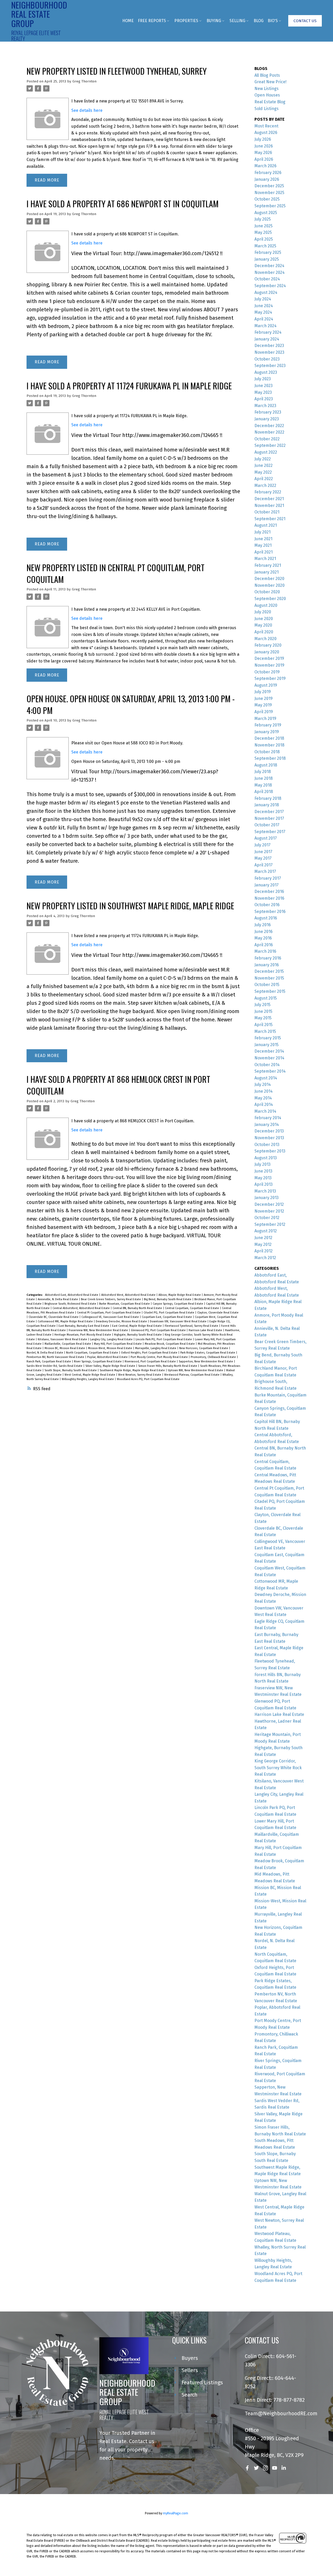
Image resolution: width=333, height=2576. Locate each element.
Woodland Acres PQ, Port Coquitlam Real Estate (148, 1379)
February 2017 (268, 878)
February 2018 (268, 798)
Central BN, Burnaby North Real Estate (138, 1308)
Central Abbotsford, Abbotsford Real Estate (82, 1308)
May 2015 (263, 1018)
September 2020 (270, 599)
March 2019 (265, 719)
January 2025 (267, 259)
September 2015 (270, 991)
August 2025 (266, 213)
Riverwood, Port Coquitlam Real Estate (151, 1361)
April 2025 (264, 239)
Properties (186, 21)
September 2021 (270, 519)
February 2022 (268, 492)
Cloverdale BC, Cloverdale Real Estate (54, 1317)
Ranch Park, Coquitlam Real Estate (49, 1361)
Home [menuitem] (128, 21)
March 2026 (265, 166)
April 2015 (264, 1025)
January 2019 (267, 732)
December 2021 (269, 499)
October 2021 (267, 512)
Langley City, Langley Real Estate (112, 1339)
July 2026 (263, 139)
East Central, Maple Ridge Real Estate (137, 1326)
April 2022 (264, 479)
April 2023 (264, 399)
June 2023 (264, 386)
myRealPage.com (175, 2513)
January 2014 (267, 1125)
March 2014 (265, 1111)
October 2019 (267, 672)
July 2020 (263, 612)
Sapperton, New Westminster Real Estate (206, 1361)
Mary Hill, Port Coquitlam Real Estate (118, 1344)
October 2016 (267, 905)
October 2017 (267, 825)
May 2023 (263, 392)
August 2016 (266, 918)
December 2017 (269, 812)
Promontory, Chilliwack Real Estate (214, 1357)
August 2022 (266, 452)
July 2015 (262, 1005)
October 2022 (267, 439)
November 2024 (270, 272)
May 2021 (263, 545)
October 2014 (267, 1065)
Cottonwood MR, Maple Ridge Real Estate (66, 1321)
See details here (87, 110)
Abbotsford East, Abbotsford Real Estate (72, 1295)
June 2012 (263, 1238)
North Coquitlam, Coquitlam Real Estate (92, 1353)
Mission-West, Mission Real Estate (110, 1348)
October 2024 (267, 279)
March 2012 (265, 1258)
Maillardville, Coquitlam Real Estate (68, 1344)
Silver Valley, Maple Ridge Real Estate (111, 1366)
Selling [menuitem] (237, 21)
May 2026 (263, 153)
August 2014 (266, 1078)
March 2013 (265, 1191)
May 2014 (263, 1098)
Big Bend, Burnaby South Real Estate (168, 1299)
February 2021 (268, 565)
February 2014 (268, 1118)
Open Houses (267, 95)
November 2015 (269, 978)
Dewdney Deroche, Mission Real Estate (122, 1321)
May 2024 (263, 312)
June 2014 (264, 1091)
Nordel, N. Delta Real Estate (45, 1353)
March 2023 (265, 406)
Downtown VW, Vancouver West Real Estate (179, 1321)
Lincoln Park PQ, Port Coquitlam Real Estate (164, 1339)
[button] (305, 21)
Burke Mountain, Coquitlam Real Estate (125, 1304)
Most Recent (266, 126)
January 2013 (267, 1198)
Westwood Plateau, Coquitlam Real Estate (192, 1375)
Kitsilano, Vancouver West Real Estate (63, 1339)
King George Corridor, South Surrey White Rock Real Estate (278, 1768)
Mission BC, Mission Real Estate (65, 1348)
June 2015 (263, 1011)
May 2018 (263, 785)
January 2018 (267, 805)
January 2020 (267, 652)
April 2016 (264, 945)
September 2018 (270, 758)
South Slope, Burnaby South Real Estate (71, 1370)
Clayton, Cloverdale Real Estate (218, 1313)
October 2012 (267, 1218)
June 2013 (263, 1171)
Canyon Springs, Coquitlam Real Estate (178, 1304)
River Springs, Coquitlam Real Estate (98, 1361)
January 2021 (267, 572)
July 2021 (262, 532)
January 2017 (267, 885)
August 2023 (266, 372)
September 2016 (270, 912)
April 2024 (264, 319)
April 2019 (264, 712)
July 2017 (262, 845)
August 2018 (266, 765)
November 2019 (269, 665)
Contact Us (305, 21)
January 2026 (267, 179)
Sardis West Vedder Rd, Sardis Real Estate (55, 1366)
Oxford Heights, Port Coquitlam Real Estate (150, 1353)
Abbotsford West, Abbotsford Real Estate (129, 1295)
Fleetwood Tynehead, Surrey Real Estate (192, 1326)
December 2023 (269, 346)
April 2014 (264, 1105)
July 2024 (263, 299)
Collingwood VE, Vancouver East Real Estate (111, 1317)
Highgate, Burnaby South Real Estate (138, 1335)
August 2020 (266, 605)
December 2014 (269, 1051)
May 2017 (263, 858)
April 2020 (264, 632)
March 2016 (265, 951)
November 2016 (269, 898)
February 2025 (268, 252)
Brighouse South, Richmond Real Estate (71, 1304)
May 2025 (263, 232)
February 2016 (268, 958)
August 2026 (266, 133)
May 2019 (263, 705)
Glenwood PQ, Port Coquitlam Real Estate (159, 1330)
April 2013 (264, 1184)
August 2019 (266, 685)
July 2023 (263, 379)
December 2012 (269, 1204)
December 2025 (269, 186)
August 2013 (266, 1158)
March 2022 (265, 485)
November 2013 (269, 1138)
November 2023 (269, 352)
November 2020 (270, 585)
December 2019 (269, 658)
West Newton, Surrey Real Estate (140, 1375)
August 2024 (266, 292)
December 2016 (269, 891)
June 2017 (263, 852)
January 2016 (267, 965)
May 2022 (263, 472)
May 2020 (263, 625)
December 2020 (269, 579)
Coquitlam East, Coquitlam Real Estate (167, 1317)
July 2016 (263, 925)
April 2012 (264, 1251)
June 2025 (264, 226)
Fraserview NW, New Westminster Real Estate (99, 1330)
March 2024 (265, 326)
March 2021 (265, 559)
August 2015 (266, 998)
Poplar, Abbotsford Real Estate (108, 1357)
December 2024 (269, 266)
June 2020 (264, 619)
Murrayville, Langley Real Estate (156, 1348)
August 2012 (266, 1231)
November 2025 (269, 193)
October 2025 (267, 199)
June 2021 (263, 539)
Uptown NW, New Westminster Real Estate (196, 1370)
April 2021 (264, 552)
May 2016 (263, 938)
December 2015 (269, 971)
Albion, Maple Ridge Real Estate (180, 1295)
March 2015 (265, 1031)
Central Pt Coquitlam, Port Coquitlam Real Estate (109, 1313)
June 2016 (264, 932)
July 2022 (263, 459)
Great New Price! (270, 82)
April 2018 (264, 792)
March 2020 (265, 639)
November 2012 (269, 1211)
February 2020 (268, 645)
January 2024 (267, 339)
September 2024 (270, 286)
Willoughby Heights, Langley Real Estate (88, 1379)
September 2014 (270, 1071)
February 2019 (268, 725)
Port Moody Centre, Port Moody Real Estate (160, 1357)
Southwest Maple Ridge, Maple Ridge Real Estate (133, 1370)
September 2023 (270, 366)
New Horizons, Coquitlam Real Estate (204, 1348)
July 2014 (263, 1084)
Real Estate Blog (270, 102)
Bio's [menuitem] (273, 21)
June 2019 (264, 698)
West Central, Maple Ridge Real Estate (90, 1375)
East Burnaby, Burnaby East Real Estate (84, 1326)
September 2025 (270, 206)
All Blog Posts (267, 75)
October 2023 (267, 359)
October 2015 (267, 985)
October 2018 (267, 752)
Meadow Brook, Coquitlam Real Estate (170, 1344)
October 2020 (267, 592)
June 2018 (264, 778)
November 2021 (269, 505)
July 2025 (263, 219)
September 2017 (270, 832)
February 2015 (268, 1038)
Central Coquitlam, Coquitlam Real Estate (192, 1308)
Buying (214, 21)
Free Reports (152, 21)
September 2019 (270, 678)
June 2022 (264, 465)
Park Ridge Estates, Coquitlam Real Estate (208, 1353)
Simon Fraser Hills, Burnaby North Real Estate (168, 1366)
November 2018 (269, 745)
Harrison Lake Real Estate (206, 1330)
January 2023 (267, 419)
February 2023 (268, 412)
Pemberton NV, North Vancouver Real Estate (56, 1357)
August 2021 (266, 525)
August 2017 (266, 838)
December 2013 (269, 1131)
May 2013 (263, 1178)
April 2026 (264, 159)
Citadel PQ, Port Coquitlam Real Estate (169, 1313)
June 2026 (264, 146)
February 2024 (268, 332)
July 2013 (262, 1164)
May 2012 (263, 1244)
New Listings (267, 89)
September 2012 (270, 1224)
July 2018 (263, 772)
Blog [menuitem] (259, 21)
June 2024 (264, 306)
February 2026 (268, 173)
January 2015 (267, 1045)
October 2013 (267, 1145)
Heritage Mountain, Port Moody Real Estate (83, 1335)
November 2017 (269, 818)
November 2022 (269, 432)
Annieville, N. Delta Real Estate (58, 1299)
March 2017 (265, 871)
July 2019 (263, 692)
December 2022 (269, 426)
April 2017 (264, 865)
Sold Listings (267, 109)
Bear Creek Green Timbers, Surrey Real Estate (111, 1299)
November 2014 (269, 1058)
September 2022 (270, 445)
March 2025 (265, 246)
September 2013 (270, 1151)
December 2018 (269, 738)
